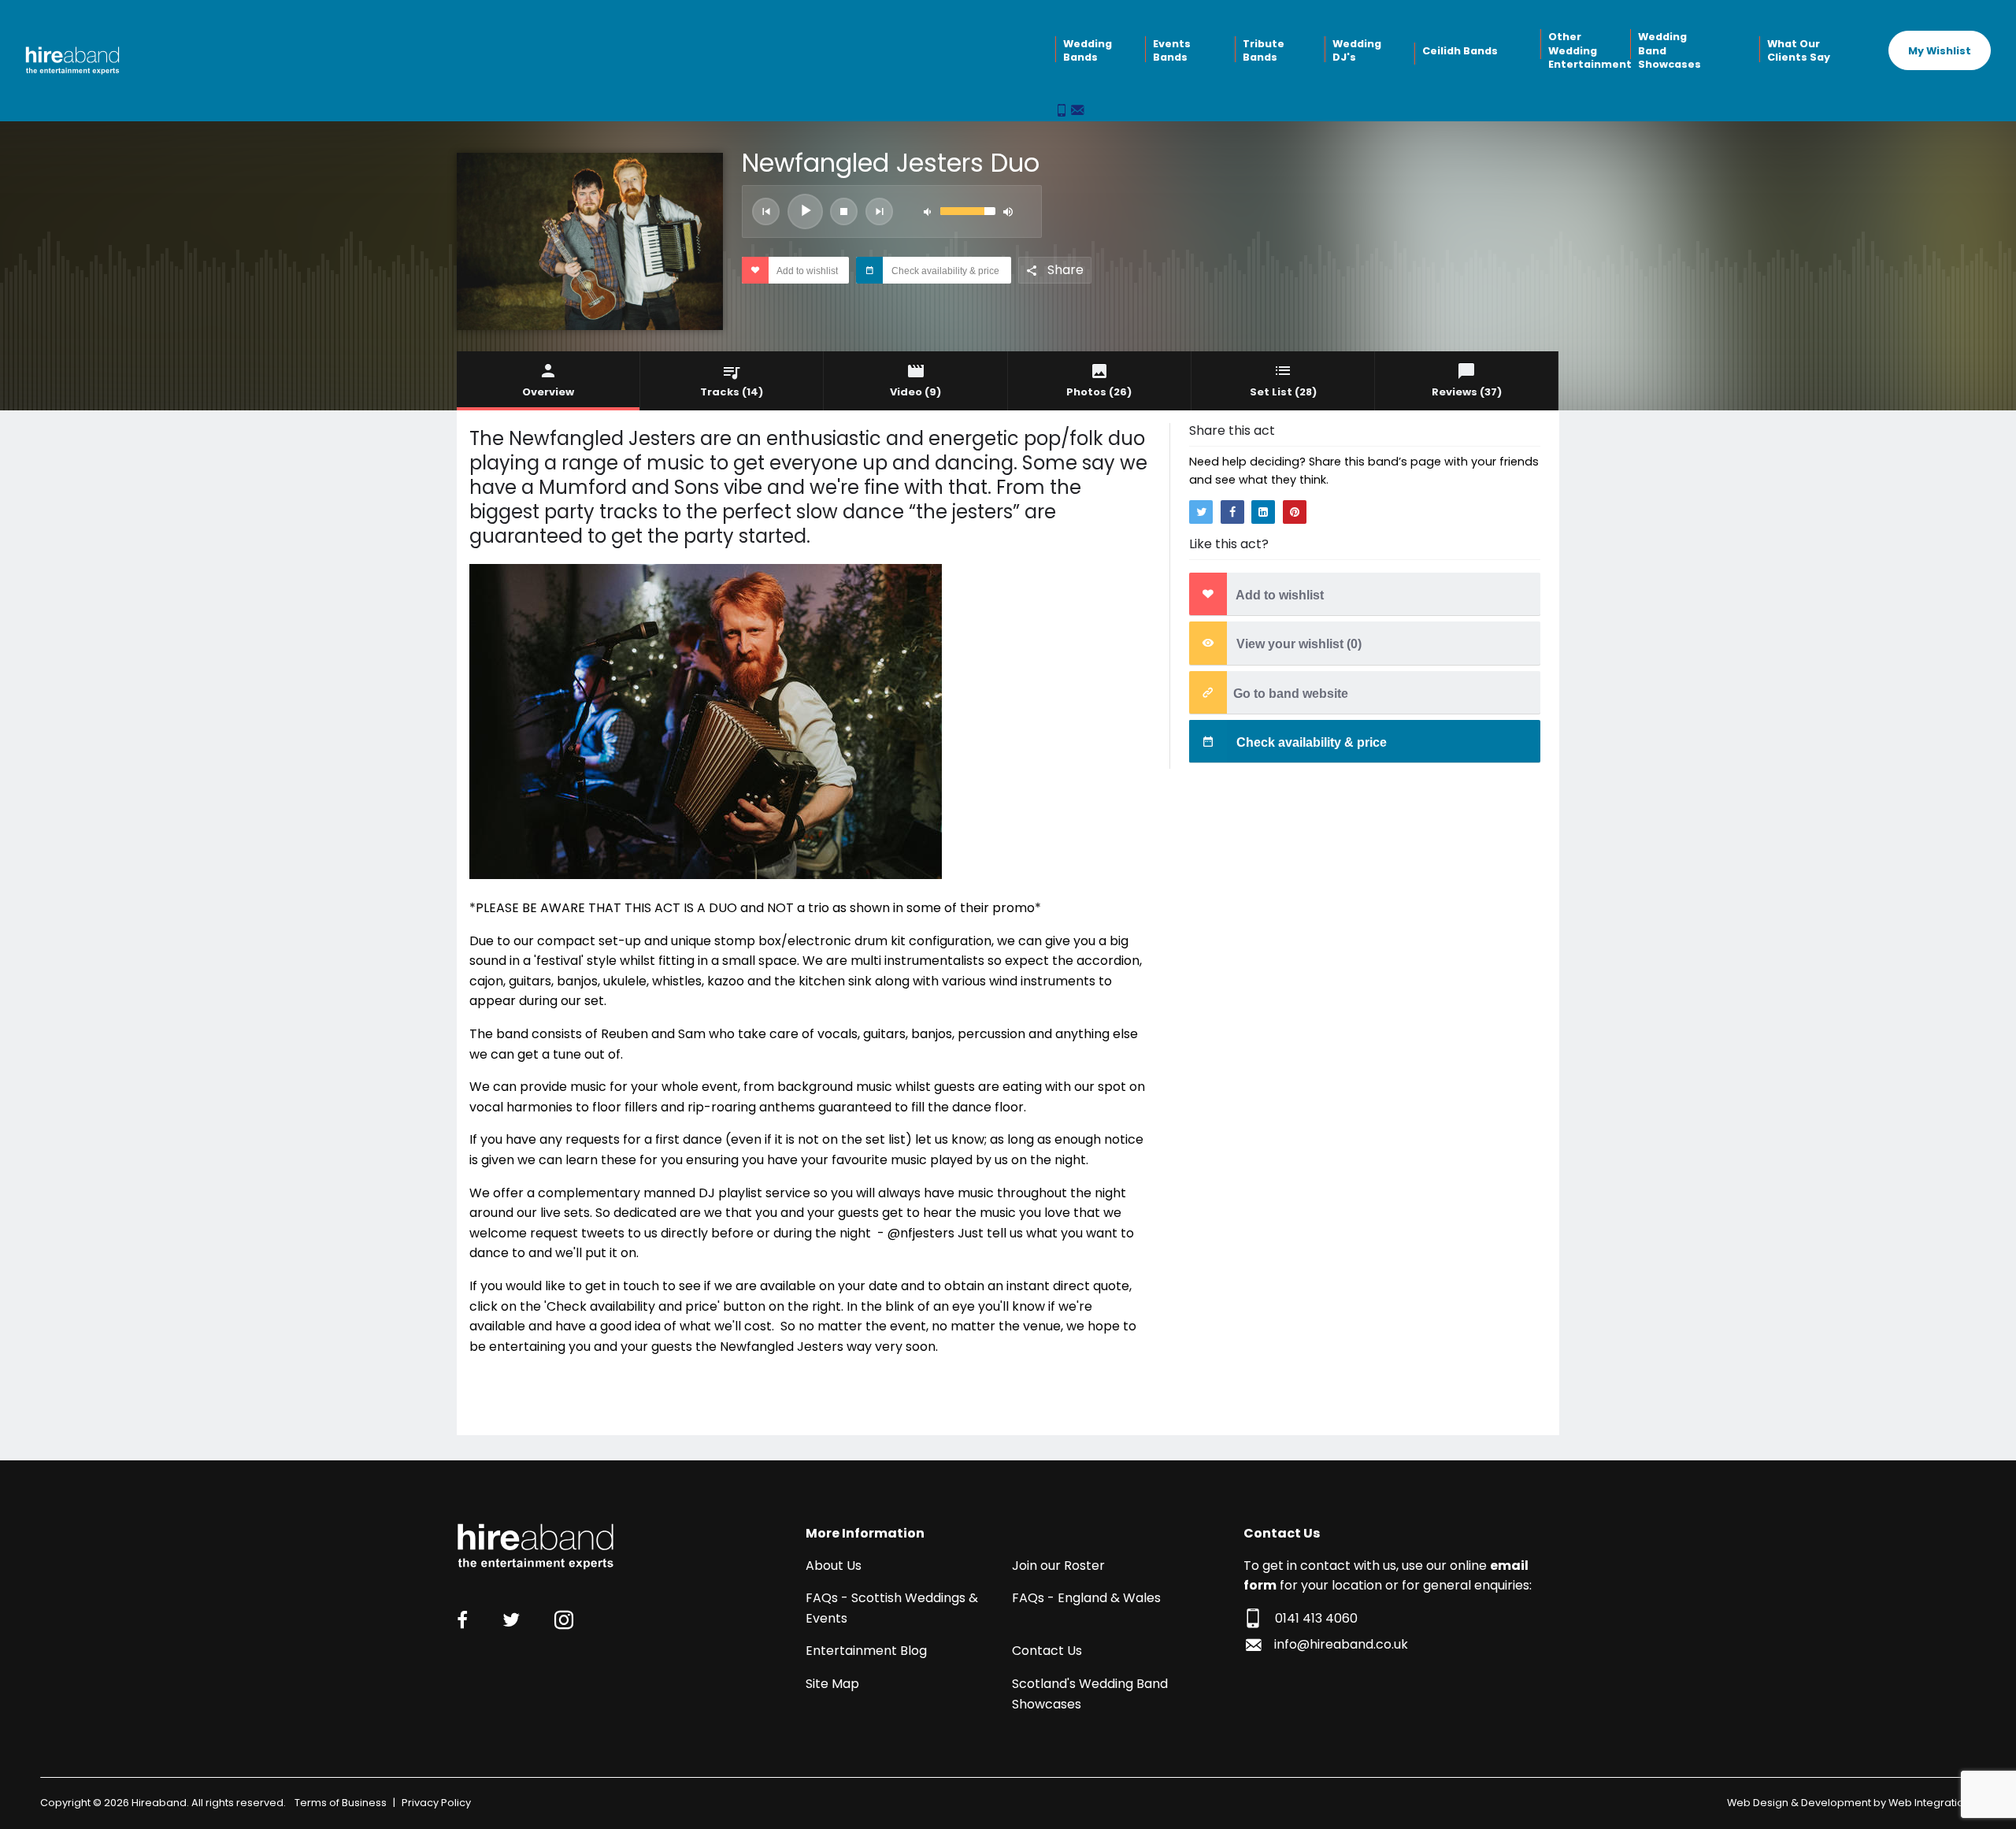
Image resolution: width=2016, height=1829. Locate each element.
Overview (548, 392)
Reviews (1467, 392)
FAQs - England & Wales (1086, 1598)
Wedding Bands (1088, 51)
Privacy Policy (436, 1803)
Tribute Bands (1264, 51)
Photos (1099, 392)
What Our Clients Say (1799, 51)
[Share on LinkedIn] (1263, 512)
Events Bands (1172, 51)
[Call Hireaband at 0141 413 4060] (1063, 111)
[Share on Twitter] (1201, 512)
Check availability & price (944, 271)
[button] (766, 211)
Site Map (832, 1684)
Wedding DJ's (1357, 51)
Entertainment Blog (866, 1651)
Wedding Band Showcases (1669, 50)
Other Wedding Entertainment (1588, 50)
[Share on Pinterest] (1295, 512)
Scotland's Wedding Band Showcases (1090, 1694)
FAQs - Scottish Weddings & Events (892, 1608)
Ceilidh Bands (1460, 51)
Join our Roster (1058, 1566)
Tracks (732, 392)
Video (915, 392)
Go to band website (1291, 694)
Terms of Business (341, 1803)
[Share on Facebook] (1232, 512)
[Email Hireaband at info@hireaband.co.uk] (1077, 111)
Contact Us (1047, 1651)
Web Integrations (1932, 1803)
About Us (834, 1566)
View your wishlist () (1297, 644)
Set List (1283, 392)
